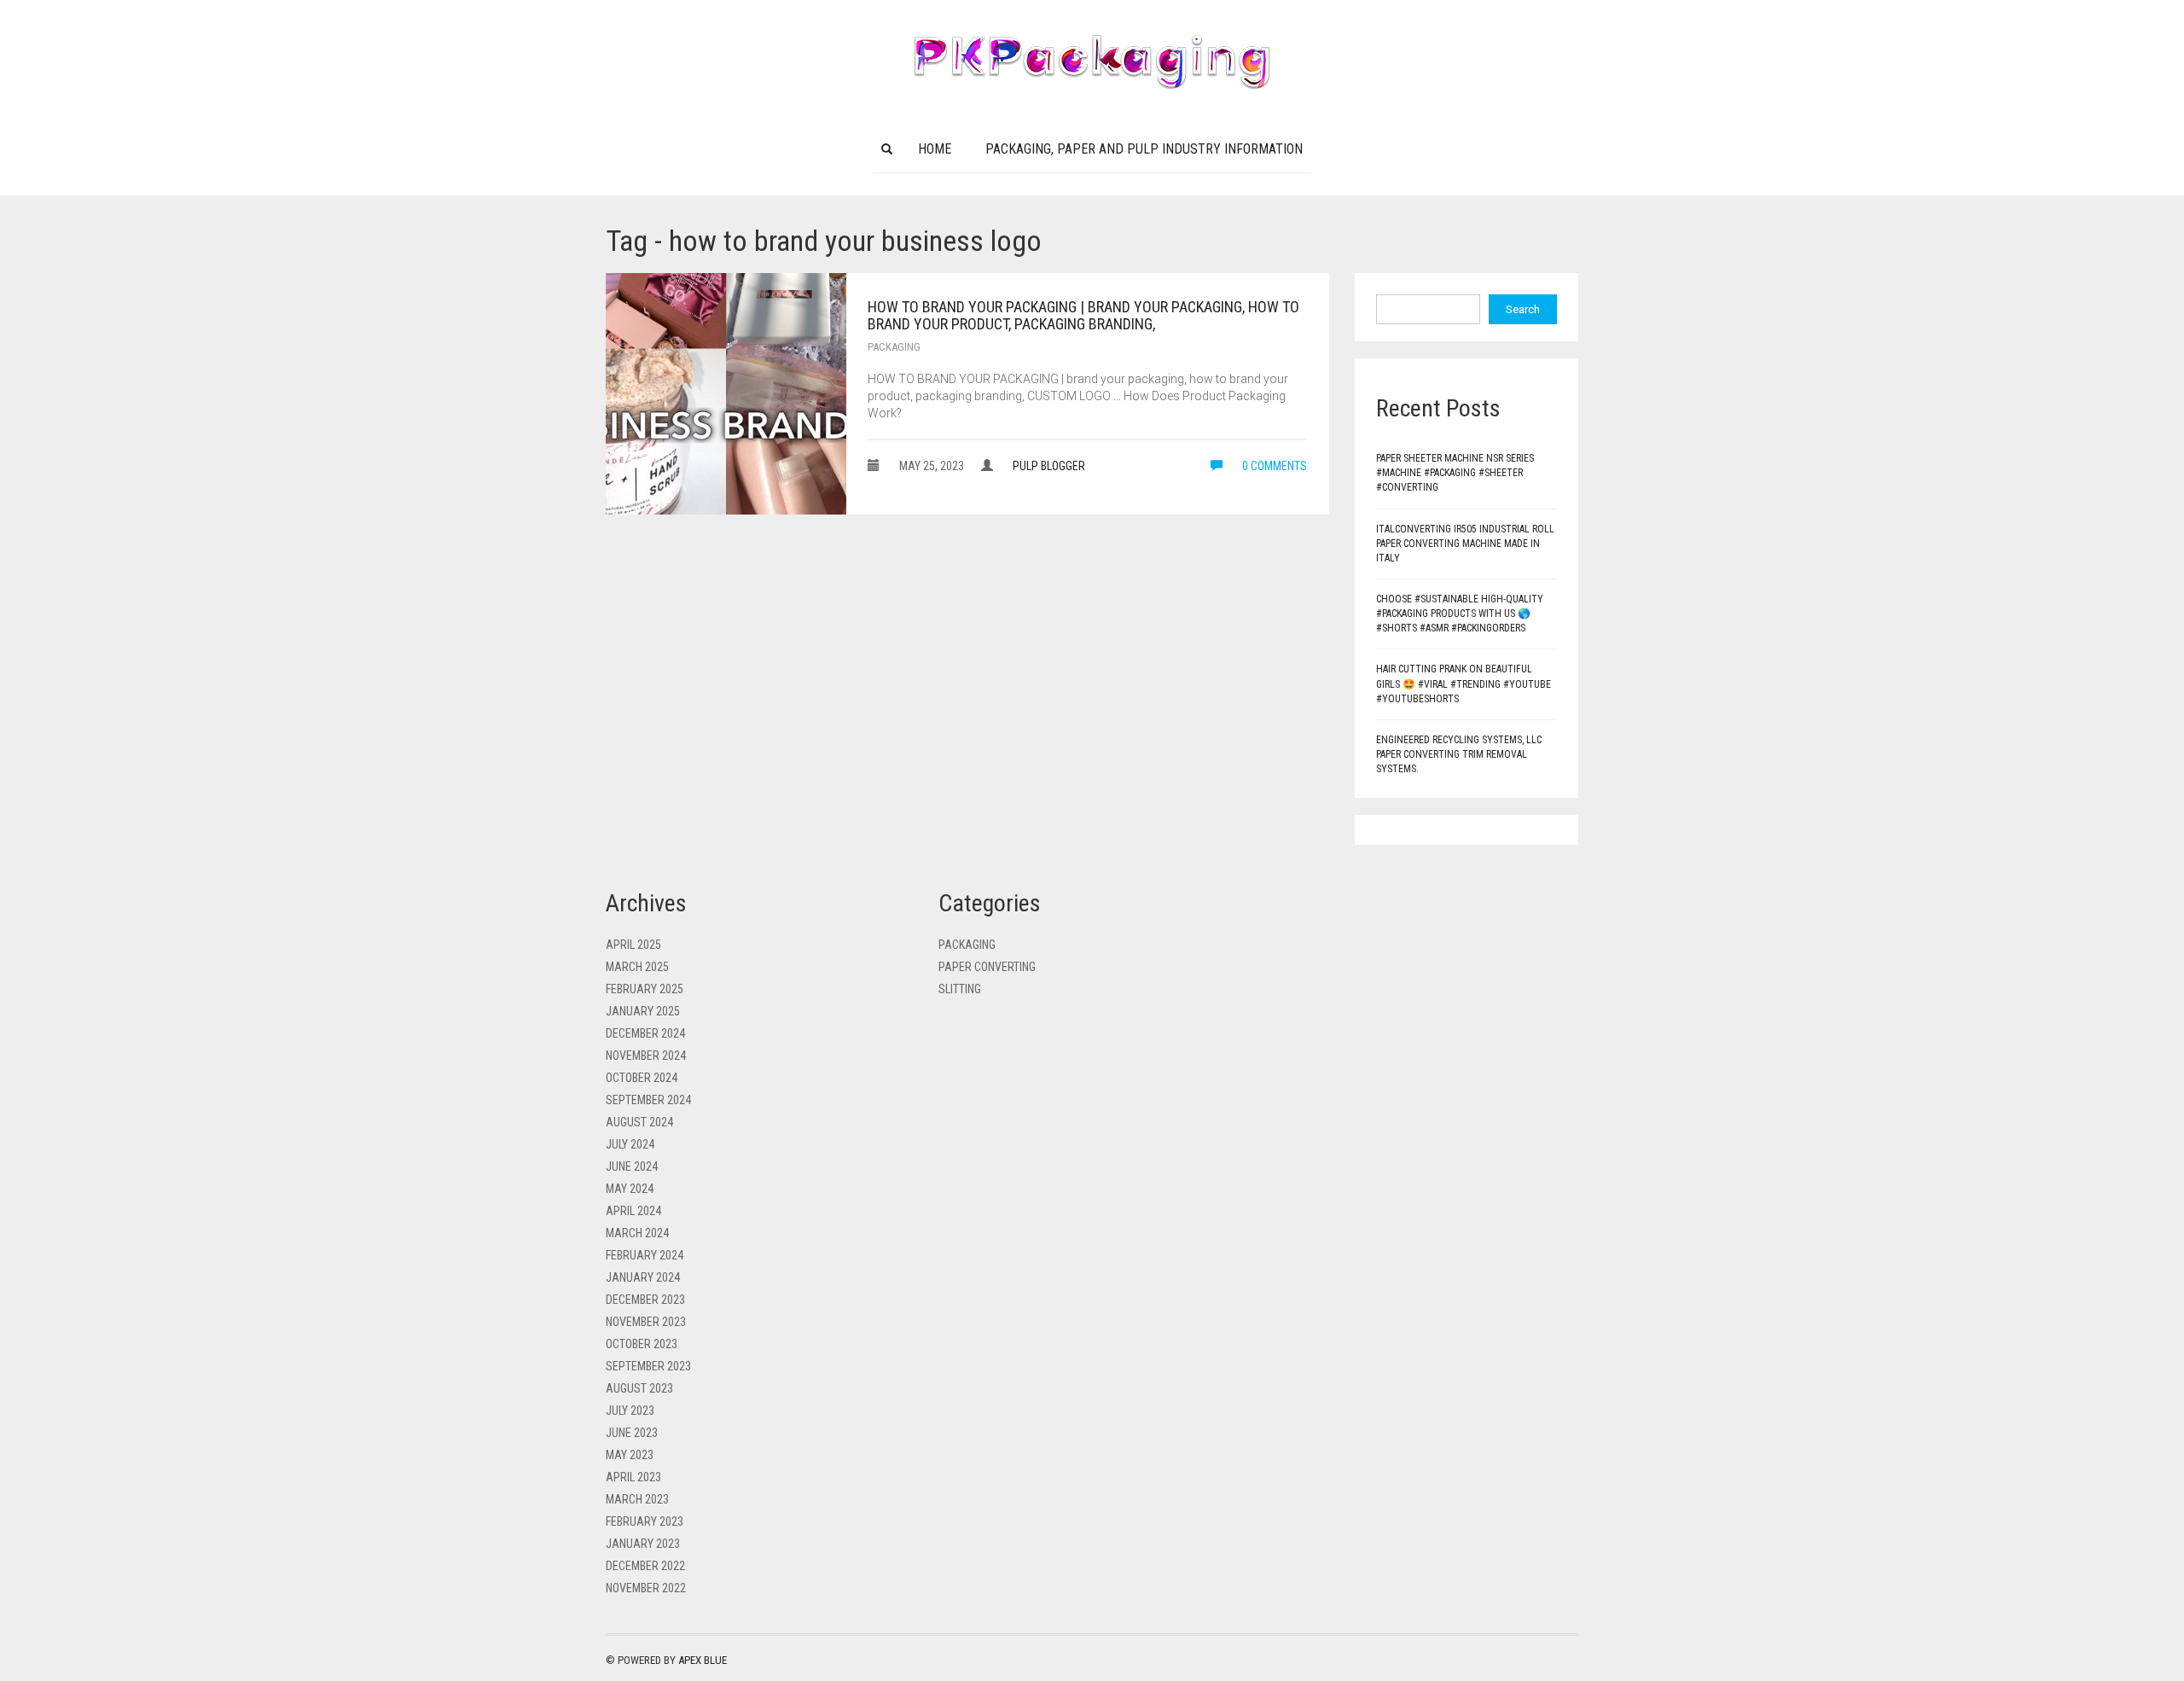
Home (935, 149)
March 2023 (637, 1499)
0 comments (1273, 466)
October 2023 (642, 1344)
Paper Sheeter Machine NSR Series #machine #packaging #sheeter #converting (1455, 473)
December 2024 (645, 1033)
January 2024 (643, 1277)
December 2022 (645, 1566)
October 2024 (642, 1078)
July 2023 (630, 1411)
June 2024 (632, 1166)
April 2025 (633, 945)
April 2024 (633, 1211)
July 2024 (630, 1144)
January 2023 (643, 1544)
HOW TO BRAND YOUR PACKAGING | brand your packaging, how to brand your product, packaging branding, (1083, 315)
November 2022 (646, 1588)
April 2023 (633, 1477)
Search (1523, 309)
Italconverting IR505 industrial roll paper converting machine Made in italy (1465, 544)
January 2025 (643, 1011)
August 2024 (639, 1122)
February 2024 (645, 1255)
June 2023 (632, 1433)
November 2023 (646, 1322)
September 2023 (648, 1366)
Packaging (894, 347)
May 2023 (630, 1455)
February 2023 (645, 1521)
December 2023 (645, 1300)
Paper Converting (987, 967)
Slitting (960, 989)
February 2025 (645, 989)
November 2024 (646, 1056)
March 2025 (637, 967)
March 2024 (637, 1233)
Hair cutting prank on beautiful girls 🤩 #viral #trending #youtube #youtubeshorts (1464, 683)
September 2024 (648, 1100)
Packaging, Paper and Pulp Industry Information (1144, 149)
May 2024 (630, 1189)
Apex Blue (703, 1660)
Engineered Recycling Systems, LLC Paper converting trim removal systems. (1459, 754)
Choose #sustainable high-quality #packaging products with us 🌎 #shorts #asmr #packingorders (1460, 614)
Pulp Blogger (1049, 466)
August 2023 (639, 1388)
